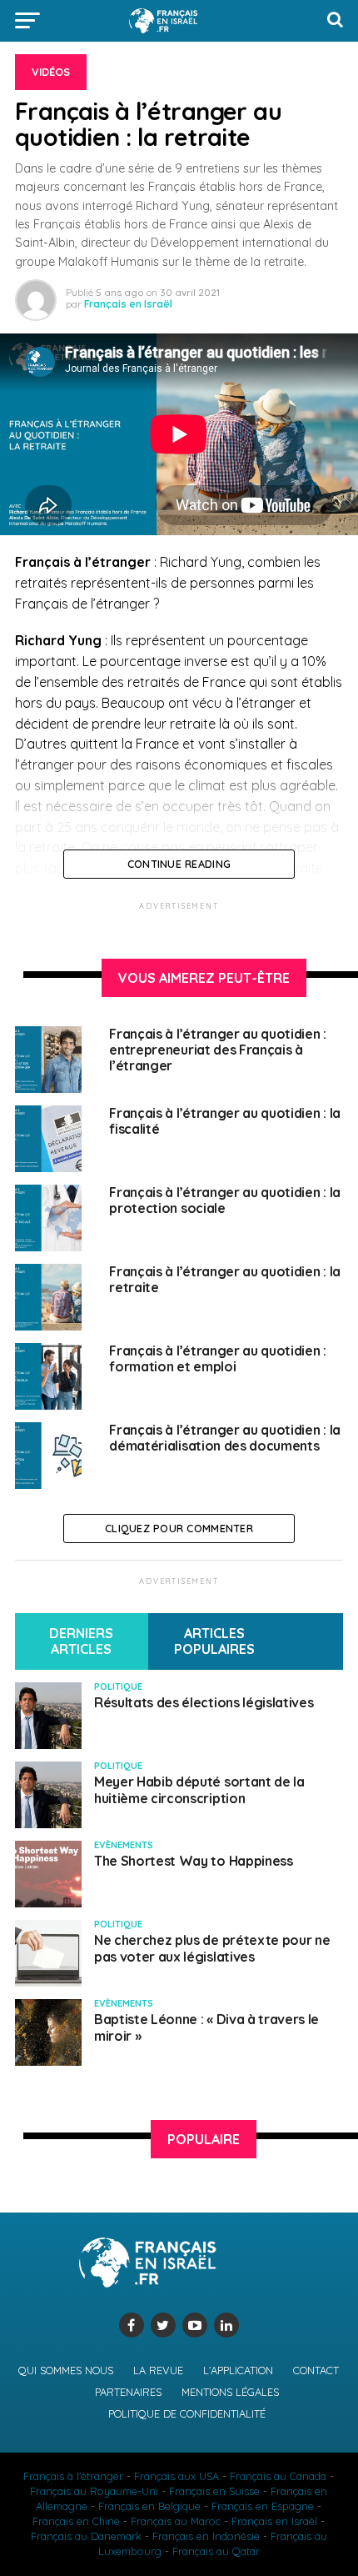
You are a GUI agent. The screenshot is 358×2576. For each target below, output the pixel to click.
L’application (238, 2370)
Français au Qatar (216, 2551)
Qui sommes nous (66, 2370)
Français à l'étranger (73, 2476)
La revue (158, 2370)
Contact (316, 2370)
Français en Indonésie (206, 2536)
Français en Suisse (214, 2491)
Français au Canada (278, 2476)
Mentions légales (230, 2392)
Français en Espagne (263, 2506)
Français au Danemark (86, 2536)
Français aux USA (177, 2476)
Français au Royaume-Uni (94, 2491)
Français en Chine (76, 2521)
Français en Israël (128, 304)
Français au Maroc (176, 2521)
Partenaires (128, 2392)
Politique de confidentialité (187, 2413)
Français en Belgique (149, 2506)
